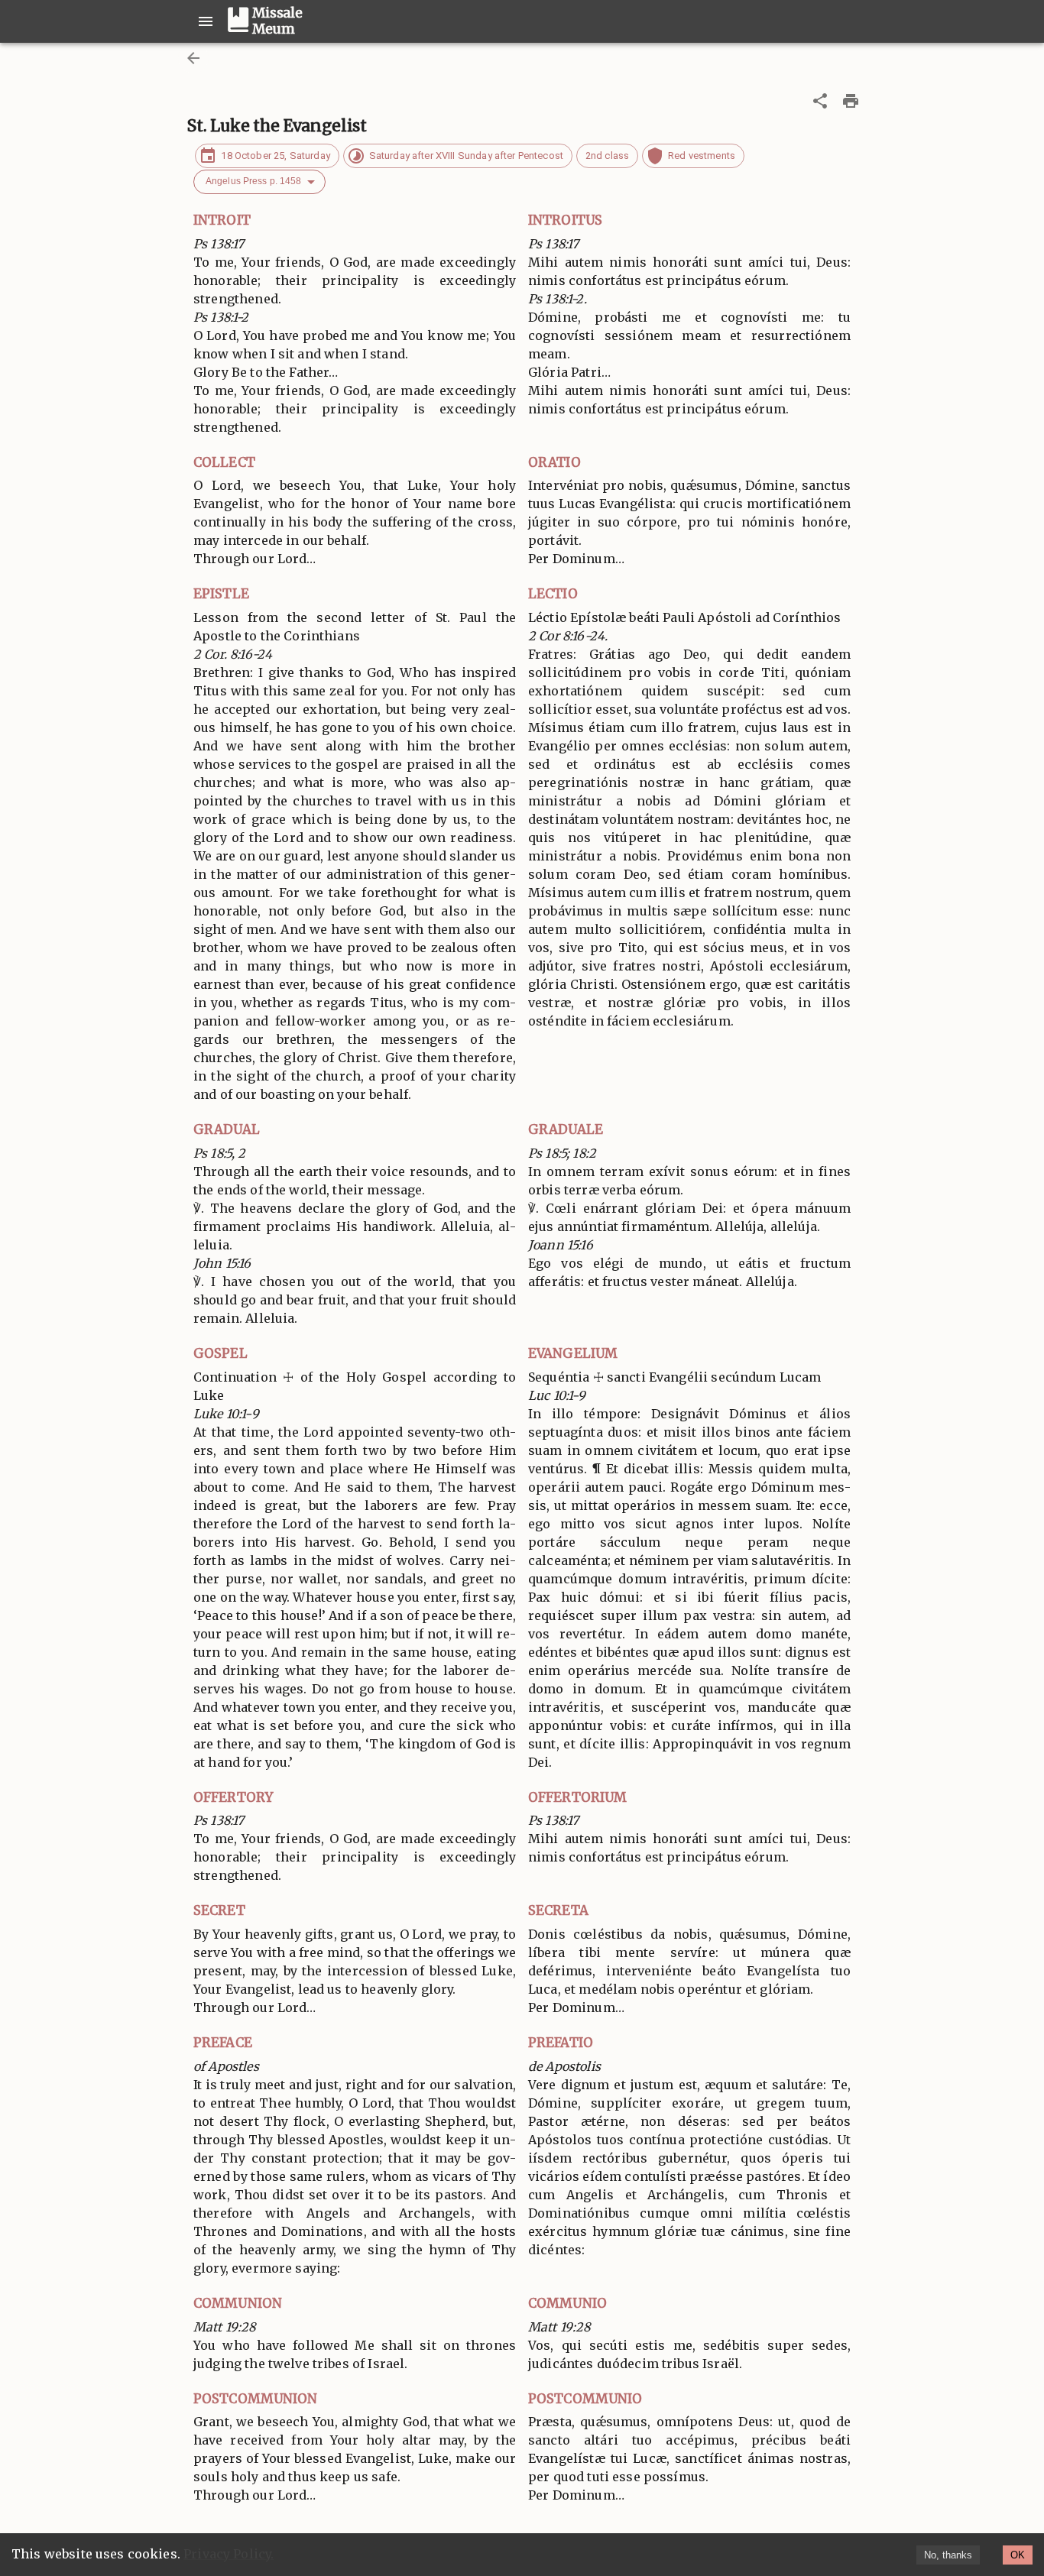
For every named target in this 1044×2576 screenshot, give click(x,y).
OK (1018, 2555)
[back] (193, 58)
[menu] (206, 21)
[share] (820, 101)
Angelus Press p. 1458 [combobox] (253, 181)
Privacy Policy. (229, 2554)
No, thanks (948, 2555)
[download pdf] (851, 101)
